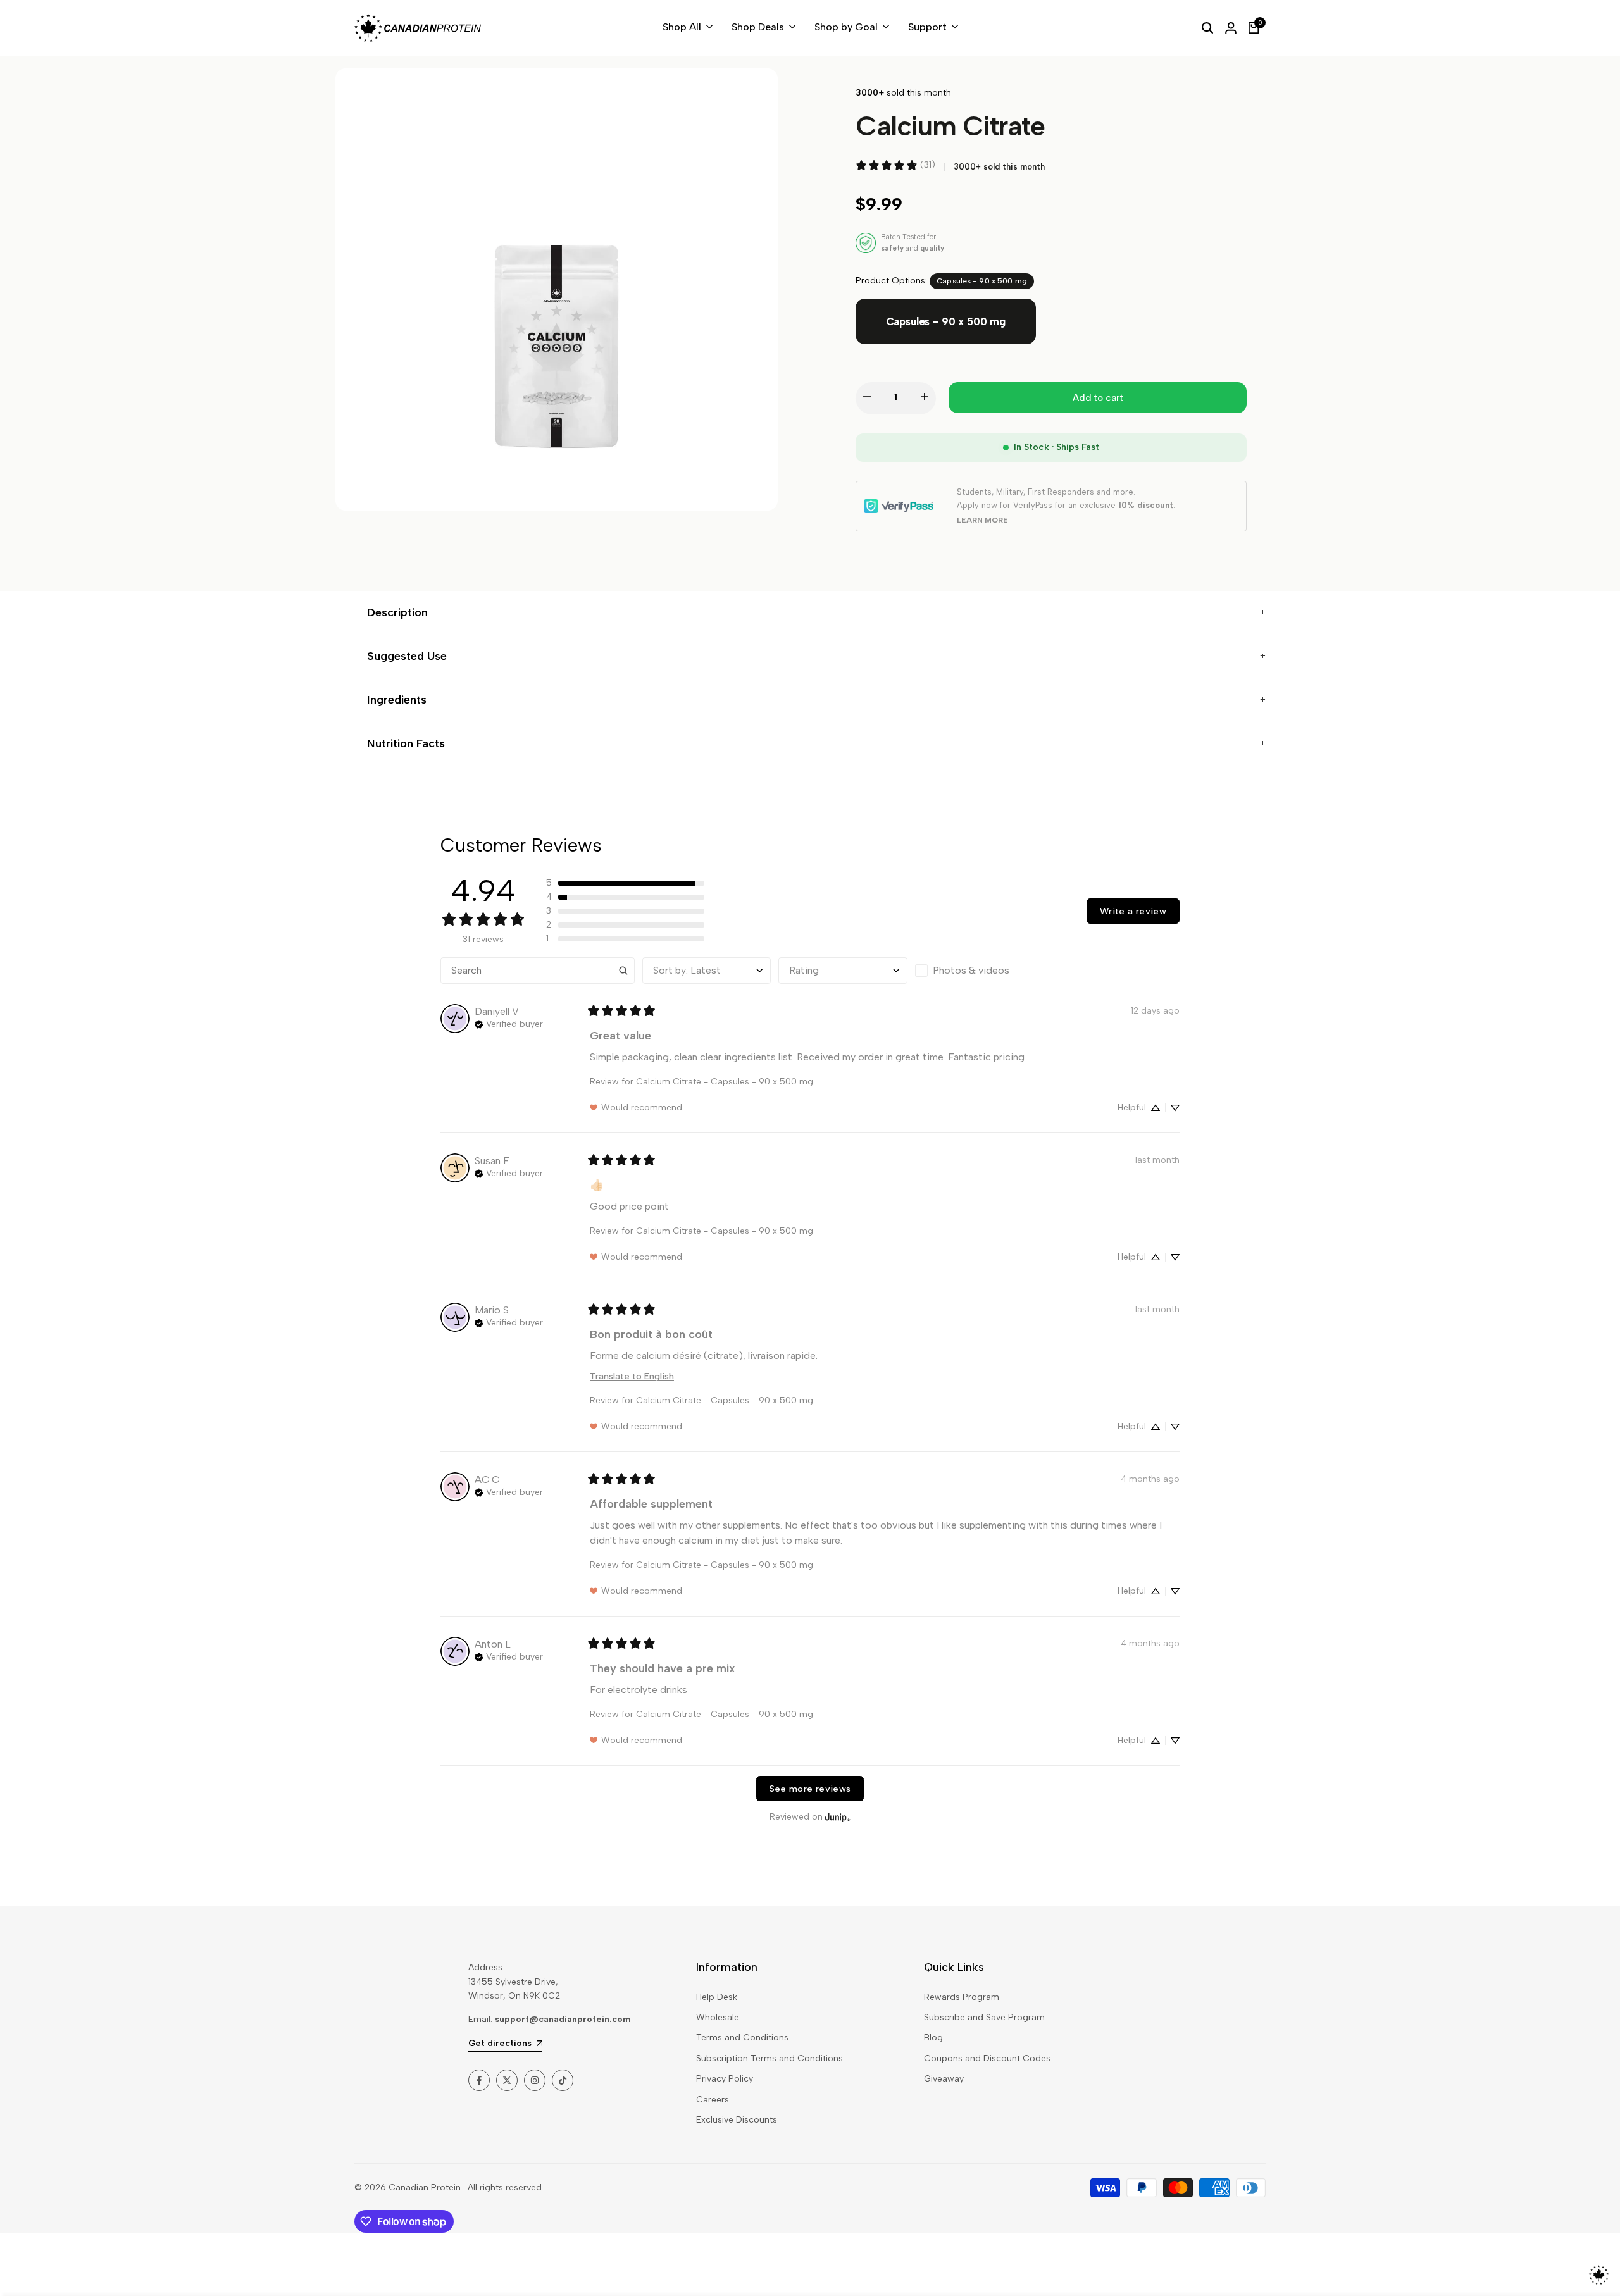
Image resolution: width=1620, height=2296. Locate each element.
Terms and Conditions (742, 2038)
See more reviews (810, 1789)
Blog (933, 2038)
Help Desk (717, 1997)
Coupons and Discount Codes (987, 2058)
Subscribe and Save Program (984, 2017)
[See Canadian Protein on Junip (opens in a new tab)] (838, 1817)
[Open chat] (1599, 2275)
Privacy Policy (725, 2079)
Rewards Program (962, 1997)
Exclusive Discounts (737, 2120)
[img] (509, 1023)
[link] (895, 165)
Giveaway (944, 2079)
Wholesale (718, 2017)
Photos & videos (971, 970)
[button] (625, 883)
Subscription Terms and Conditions (769, 2058)
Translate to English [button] (632, 1376)
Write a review (1133, 911)
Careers (713, 2100)
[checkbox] (979, 971)
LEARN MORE (982, 520)
